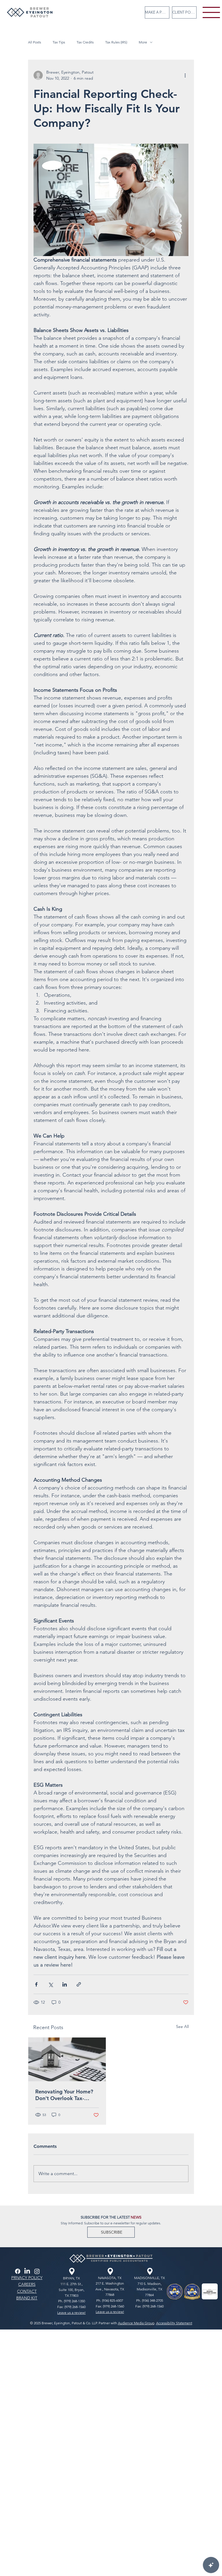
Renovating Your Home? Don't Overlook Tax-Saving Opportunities (64, 2095)
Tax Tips (59, 42)
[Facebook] (18, 2271)
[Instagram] (37, 2271)
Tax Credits (85, 42)
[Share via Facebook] (36, 1984)
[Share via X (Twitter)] (50, 1984)
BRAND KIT (27, 2298)
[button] (111, 2232)
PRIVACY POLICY (27, 2278)
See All (182, 2027)
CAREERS (27, 2284)
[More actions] (185, 75)
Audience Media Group (136, 2323)
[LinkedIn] (27, 2271)
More (143, 42)
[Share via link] (79, 1984)
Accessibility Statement (174, 2323)
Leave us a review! (71, 2313)
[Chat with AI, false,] (211, 2565)
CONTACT (27, 2291)
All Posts (35, 42)
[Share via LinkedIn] (65, 1984)
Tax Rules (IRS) (116, 42)
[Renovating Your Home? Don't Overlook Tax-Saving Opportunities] (67, 2059)
